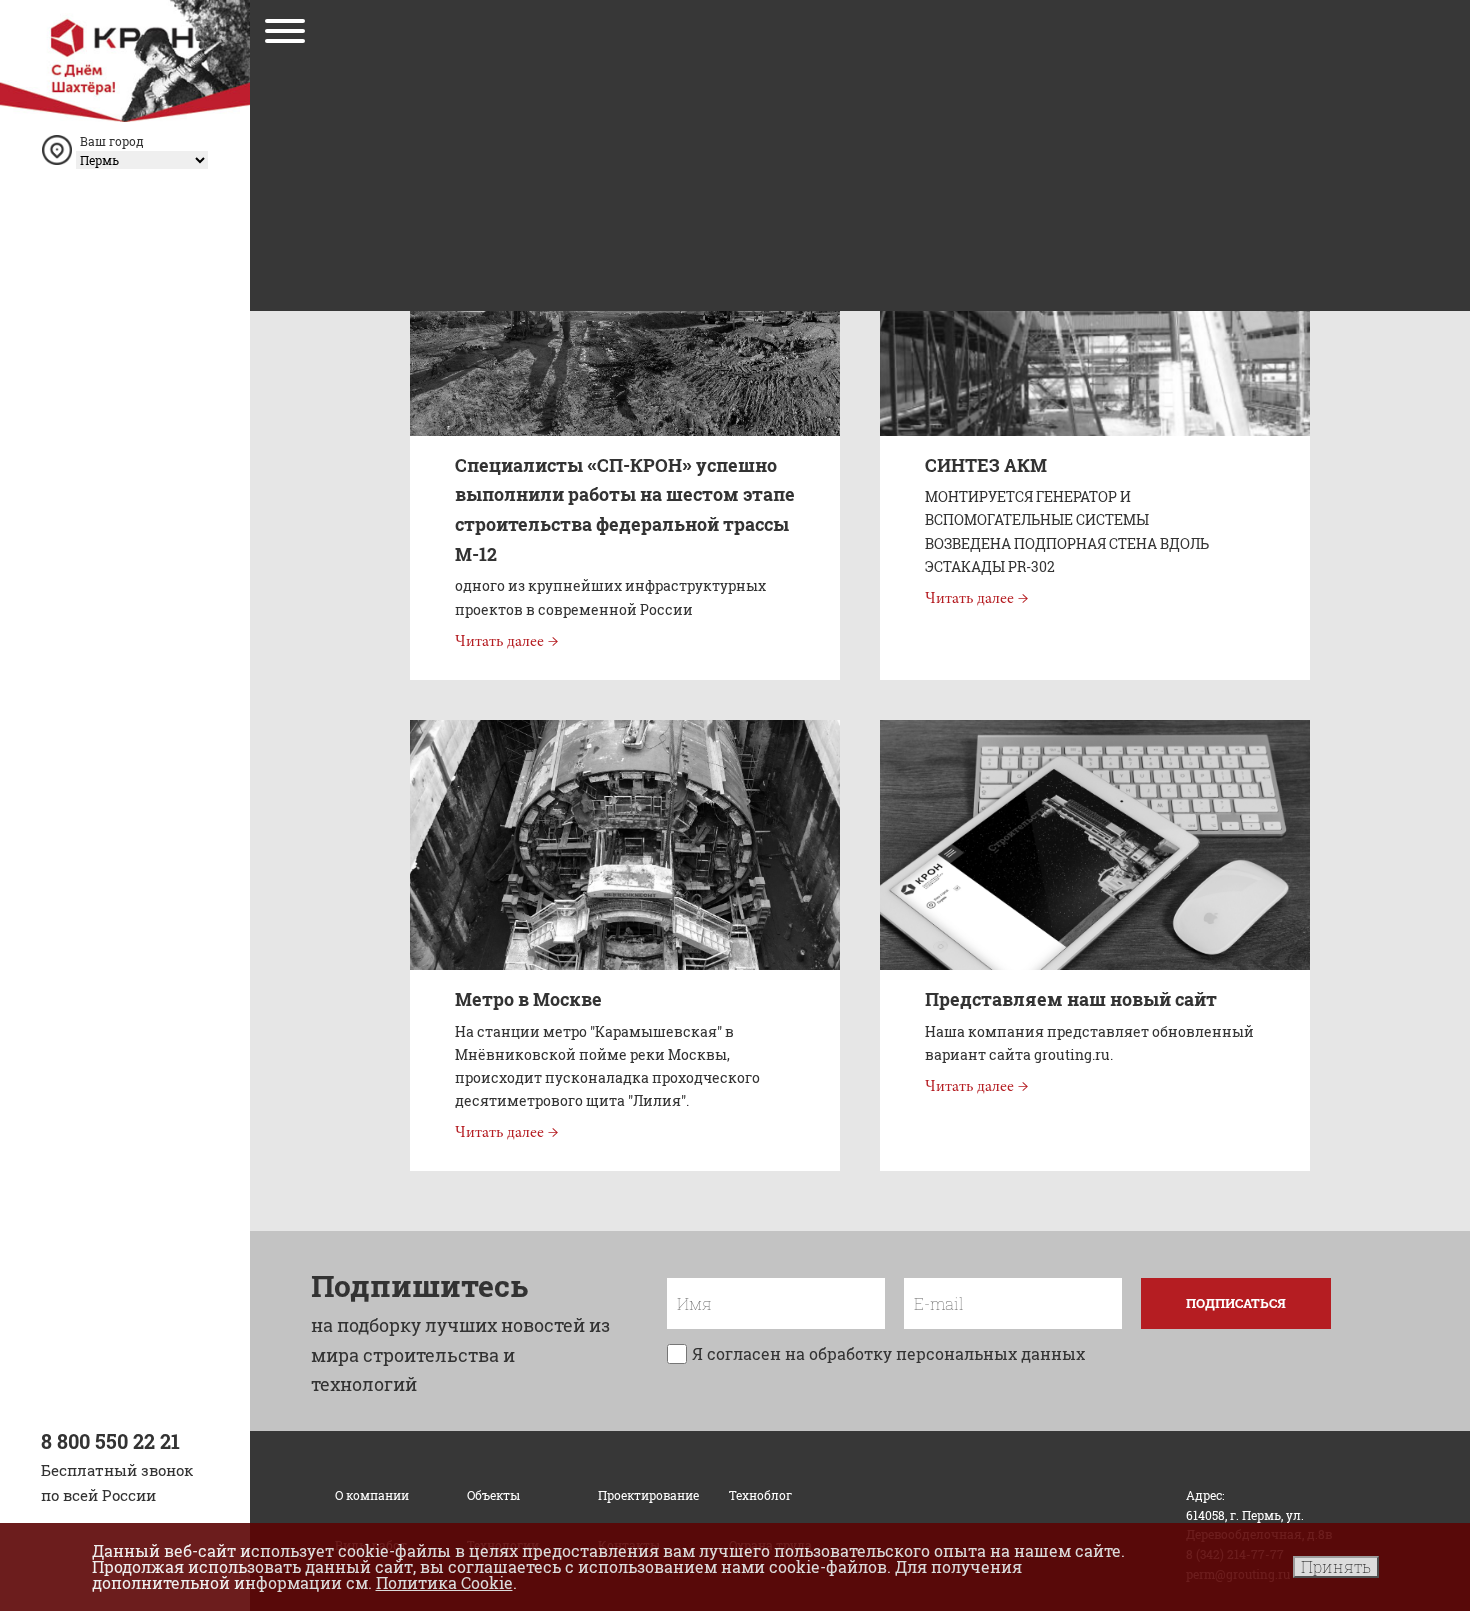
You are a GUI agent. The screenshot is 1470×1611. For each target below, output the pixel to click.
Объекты (493, 1495)
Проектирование (648, 1495)
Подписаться (1236, 1303)
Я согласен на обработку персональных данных (888, 1353)
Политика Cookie (444, 1582)
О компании (372, 1495)
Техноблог (760, 1495)
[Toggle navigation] (285, 35)
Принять (1336, 1566)
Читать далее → (506, 642)
